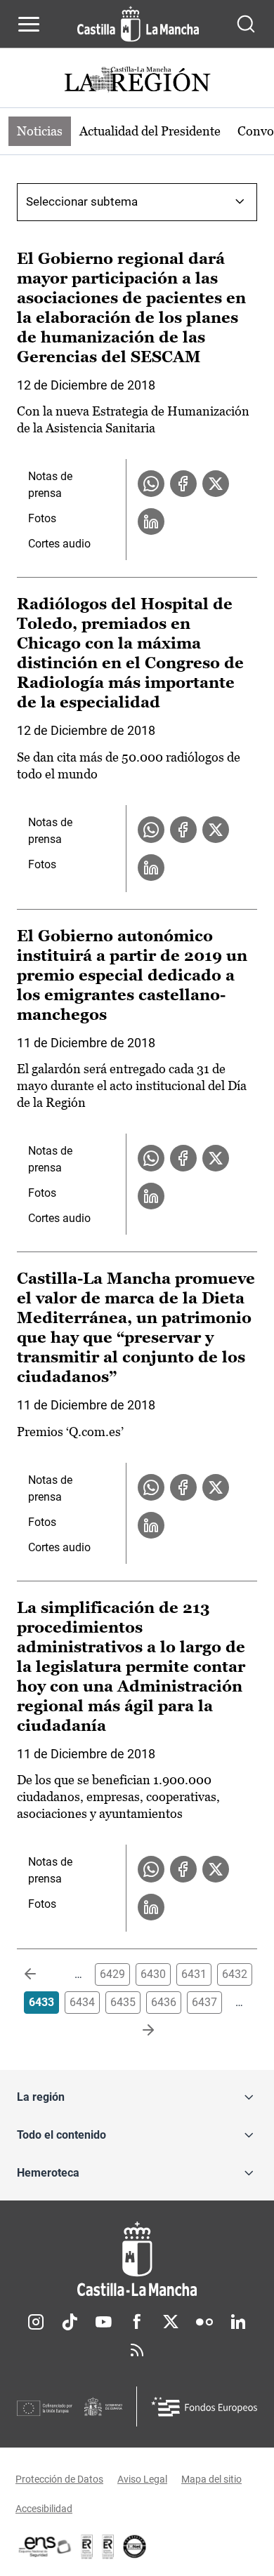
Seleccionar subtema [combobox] (82, 201)
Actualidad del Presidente (150, 131)
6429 (112, 1974)
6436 (164, 2002)
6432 (235, 1974)
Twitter (171, 2322)
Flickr (204, 2322)
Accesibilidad (44, 2509)
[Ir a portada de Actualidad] (137, 81)
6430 (153, 1974)
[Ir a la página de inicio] (138, 24)
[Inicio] (137, 2259)
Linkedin (238, 2322)
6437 (204, 2002)
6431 (194, 1974)
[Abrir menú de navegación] (29, 24)
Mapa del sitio (211, 2479)
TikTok (70, 2322)
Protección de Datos (59, 2479)
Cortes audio (59, 544)
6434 (82, 2002)
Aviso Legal (142, 2479)
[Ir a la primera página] (41, 1974)
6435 (123, 2002)
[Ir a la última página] (137, 2031)
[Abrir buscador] (246, 24)
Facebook (137, 2322)
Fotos (42, 518)
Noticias (40, 131)
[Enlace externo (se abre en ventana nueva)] (108, 2547)
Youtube (103, 2322)
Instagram (36, 2322)
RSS (137, 2350)
